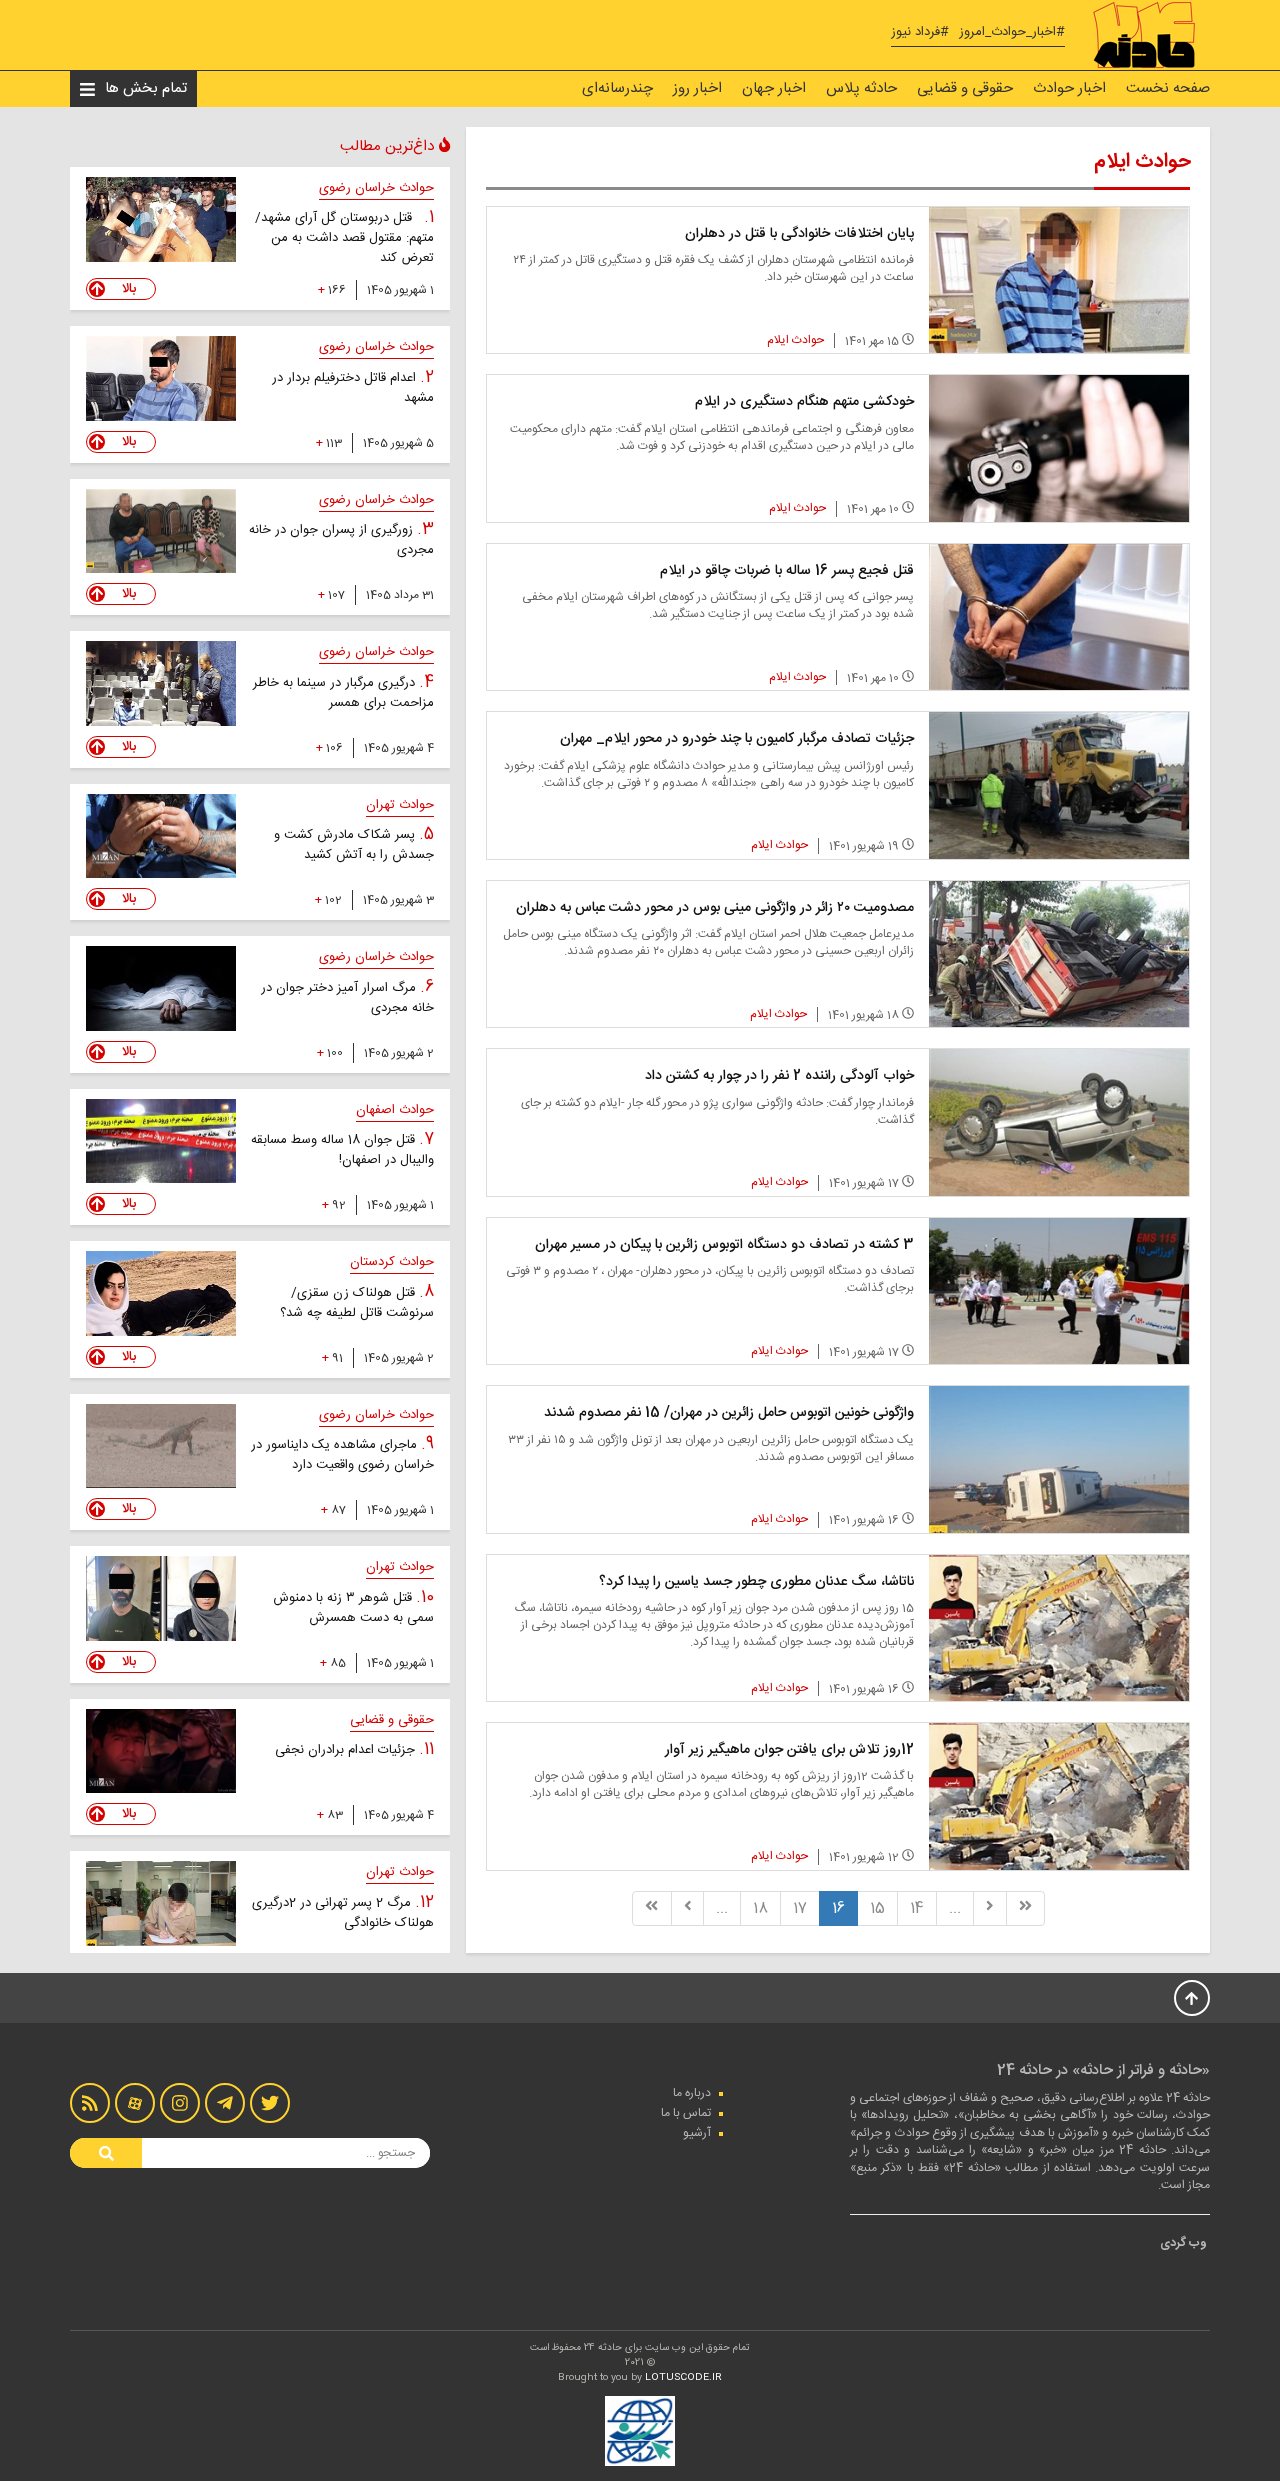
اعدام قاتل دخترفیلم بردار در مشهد (353, 388)
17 (800, 1908)
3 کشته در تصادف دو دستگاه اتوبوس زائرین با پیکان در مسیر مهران (724, 1245)
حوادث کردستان (392, 1262)
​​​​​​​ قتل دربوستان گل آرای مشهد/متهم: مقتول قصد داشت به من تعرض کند (344, 238)
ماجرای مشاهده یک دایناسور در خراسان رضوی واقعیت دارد (342, 1455)
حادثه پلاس (861, 88)
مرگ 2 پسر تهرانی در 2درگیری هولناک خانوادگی (343, 1913)
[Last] (651, 1908)
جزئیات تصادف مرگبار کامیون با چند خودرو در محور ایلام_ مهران (737, 739)
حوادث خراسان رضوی (376, 188)
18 (760, 1908)
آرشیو (697, 2133)
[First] (1025, 1908)
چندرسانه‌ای (617, 88)
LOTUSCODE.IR (683, 2378)
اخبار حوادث (1069, 88)
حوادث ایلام (795, 340)
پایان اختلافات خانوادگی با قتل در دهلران (799, 234)
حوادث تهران (400, 805)
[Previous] (990, 1908)
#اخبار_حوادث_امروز (1012, 32)
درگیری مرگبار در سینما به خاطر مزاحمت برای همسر (343, 693)
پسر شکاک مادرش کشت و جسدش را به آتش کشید (354, 845)
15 (877, 1908)
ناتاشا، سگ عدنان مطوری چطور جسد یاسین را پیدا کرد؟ (756, 1582)
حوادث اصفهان (395, 1110)
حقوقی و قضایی (965, 88)
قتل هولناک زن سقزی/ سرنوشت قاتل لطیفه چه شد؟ (357, 1303)
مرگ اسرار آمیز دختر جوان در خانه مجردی (347, 998)
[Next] (688, 1908)
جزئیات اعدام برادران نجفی (347, 1750)
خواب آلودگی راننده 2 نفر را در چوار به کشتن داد (779, 1076)
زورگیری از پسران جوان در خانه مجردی (341, 540)
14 (917, 1908)
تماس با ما (686, 2113)
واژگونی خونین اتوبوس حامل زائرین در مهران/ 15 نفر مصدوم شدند (729, 1413)
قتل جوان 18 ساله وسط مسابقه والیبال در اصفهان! (342, 1150)
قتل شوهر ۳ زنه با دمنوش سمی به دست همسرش (353, 1608)
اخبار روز (697, 88)
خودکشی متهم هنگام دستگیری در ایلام (804, 402)
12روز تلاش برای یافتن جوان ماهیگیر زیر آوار (789, 1750)
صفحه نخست (1168, 88)
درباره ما (692, 2093)
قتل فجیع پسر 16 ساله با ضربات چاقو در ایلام (787, 571)
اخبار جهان (774, 88)
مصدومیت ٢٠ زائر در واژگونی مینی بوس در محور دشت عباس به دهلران (715, 908)
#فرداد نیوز (920, 32)
